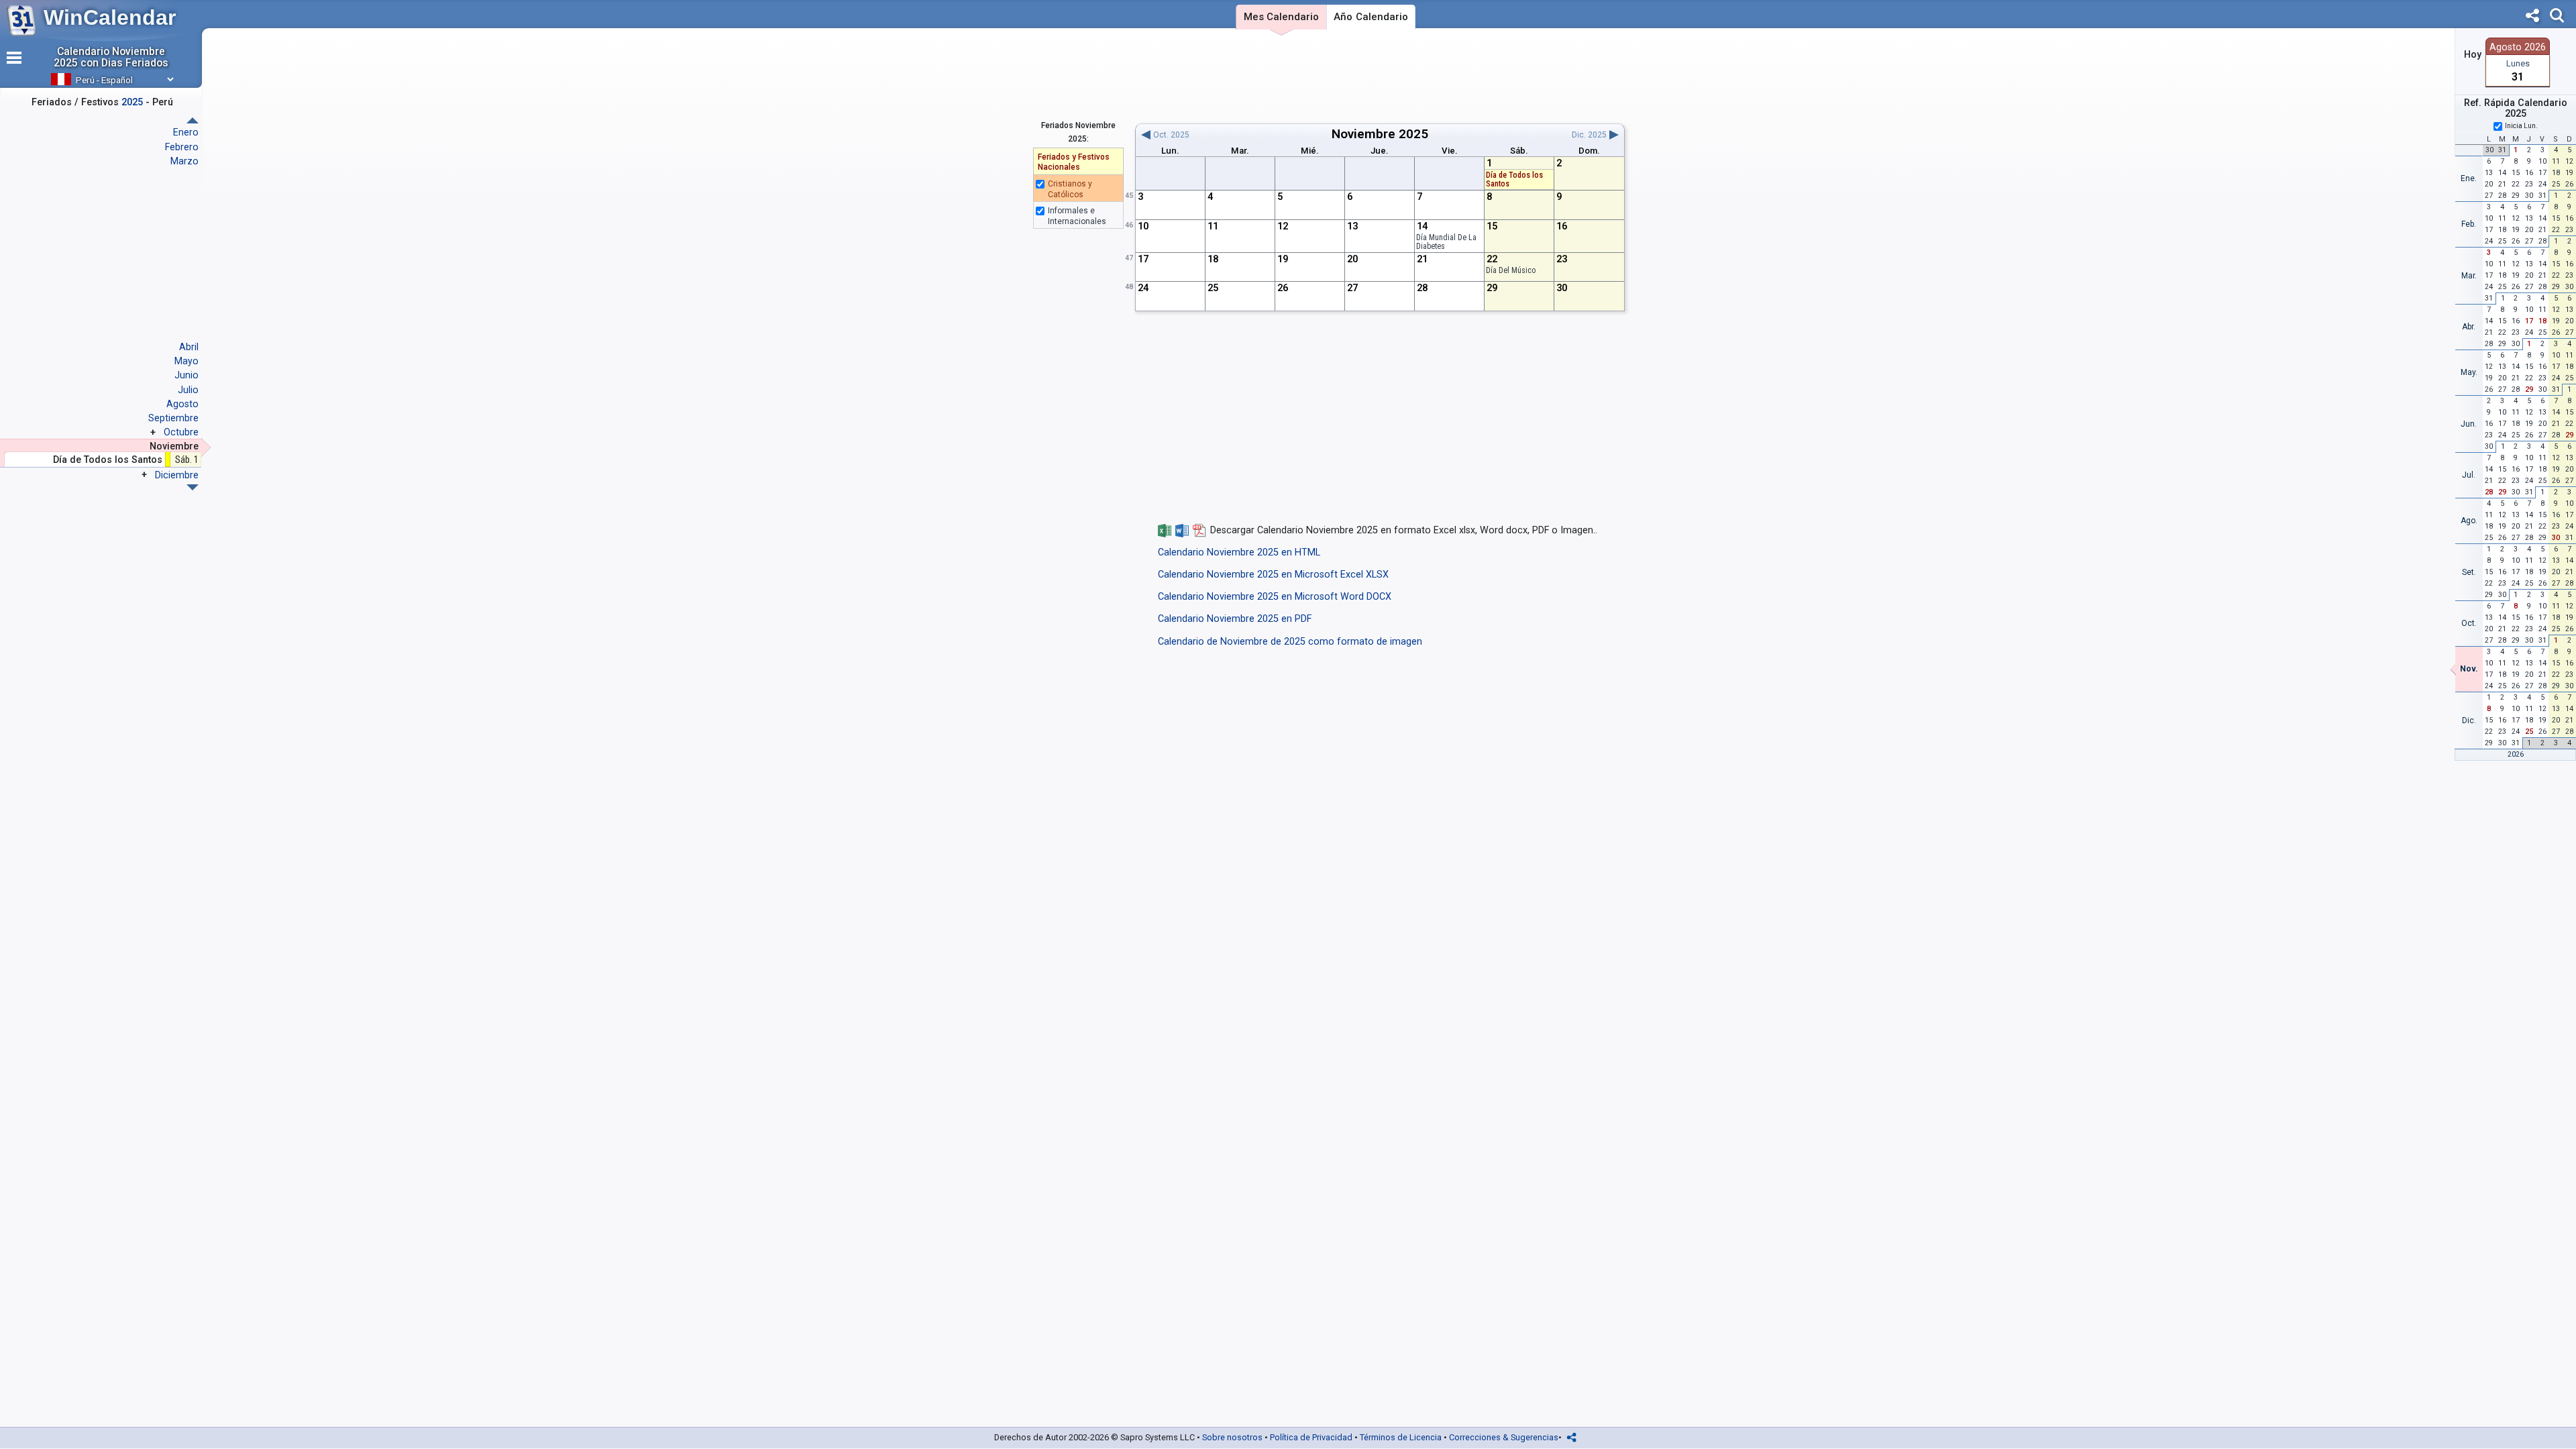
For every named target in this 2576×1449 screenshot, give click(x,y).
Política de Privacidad (1311, 1437)
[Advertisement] (1380, 76)
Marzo (184, 161)
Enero (186, 132)
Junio (186, 375)
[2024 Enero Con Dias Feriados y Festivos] (193, 487)
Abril (189, 347)
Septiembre (173, 418)
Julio (188, 390)
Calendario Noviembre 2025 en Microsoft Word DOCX (1275, 597)
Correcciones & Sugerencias (1504, 1437)
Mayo (186, 361)
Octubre (181, 432)
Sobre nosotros (1232, 1437)
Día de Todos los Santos (1514, 179)
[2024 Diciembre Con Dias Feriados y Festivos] (193, 120)
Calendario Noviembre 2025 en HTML (1239, 552)
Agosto (182, 404)
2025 (1413, 134)
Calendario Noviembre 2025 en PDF (1235, 619)
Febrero (182, 147)
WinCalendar (110, 17)
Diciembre (177, 475)
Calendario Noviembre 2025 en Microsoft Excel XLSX (1273, 575)
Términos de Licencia (1401, 1437)
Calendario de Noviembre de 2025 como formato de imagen (1290, 642)
